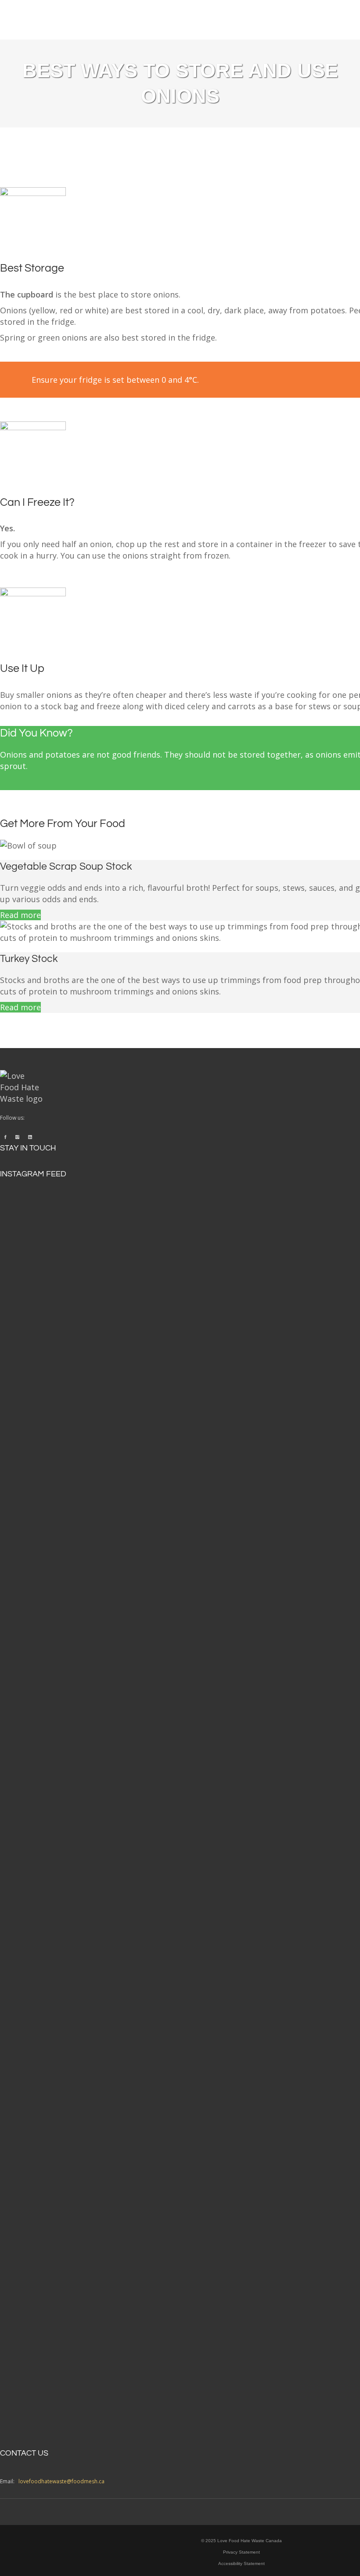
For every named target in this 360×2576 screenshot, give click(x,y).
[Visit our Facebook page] (5, 1137)
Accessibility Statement (241, 2563)
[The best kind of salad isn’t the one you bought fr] (79, 1406)
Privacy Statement (241, 2552)
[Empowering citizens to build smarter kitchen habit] (241, 1491)
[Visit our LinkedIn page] (30, 1137)
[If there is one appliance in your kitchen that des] (79, 2107)
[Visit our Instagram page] (17, 1137)
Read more (20, 915)
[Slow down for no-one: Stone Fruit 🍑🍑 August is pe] (241, 2101)
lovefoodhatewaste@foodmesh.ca (61, 2481)
